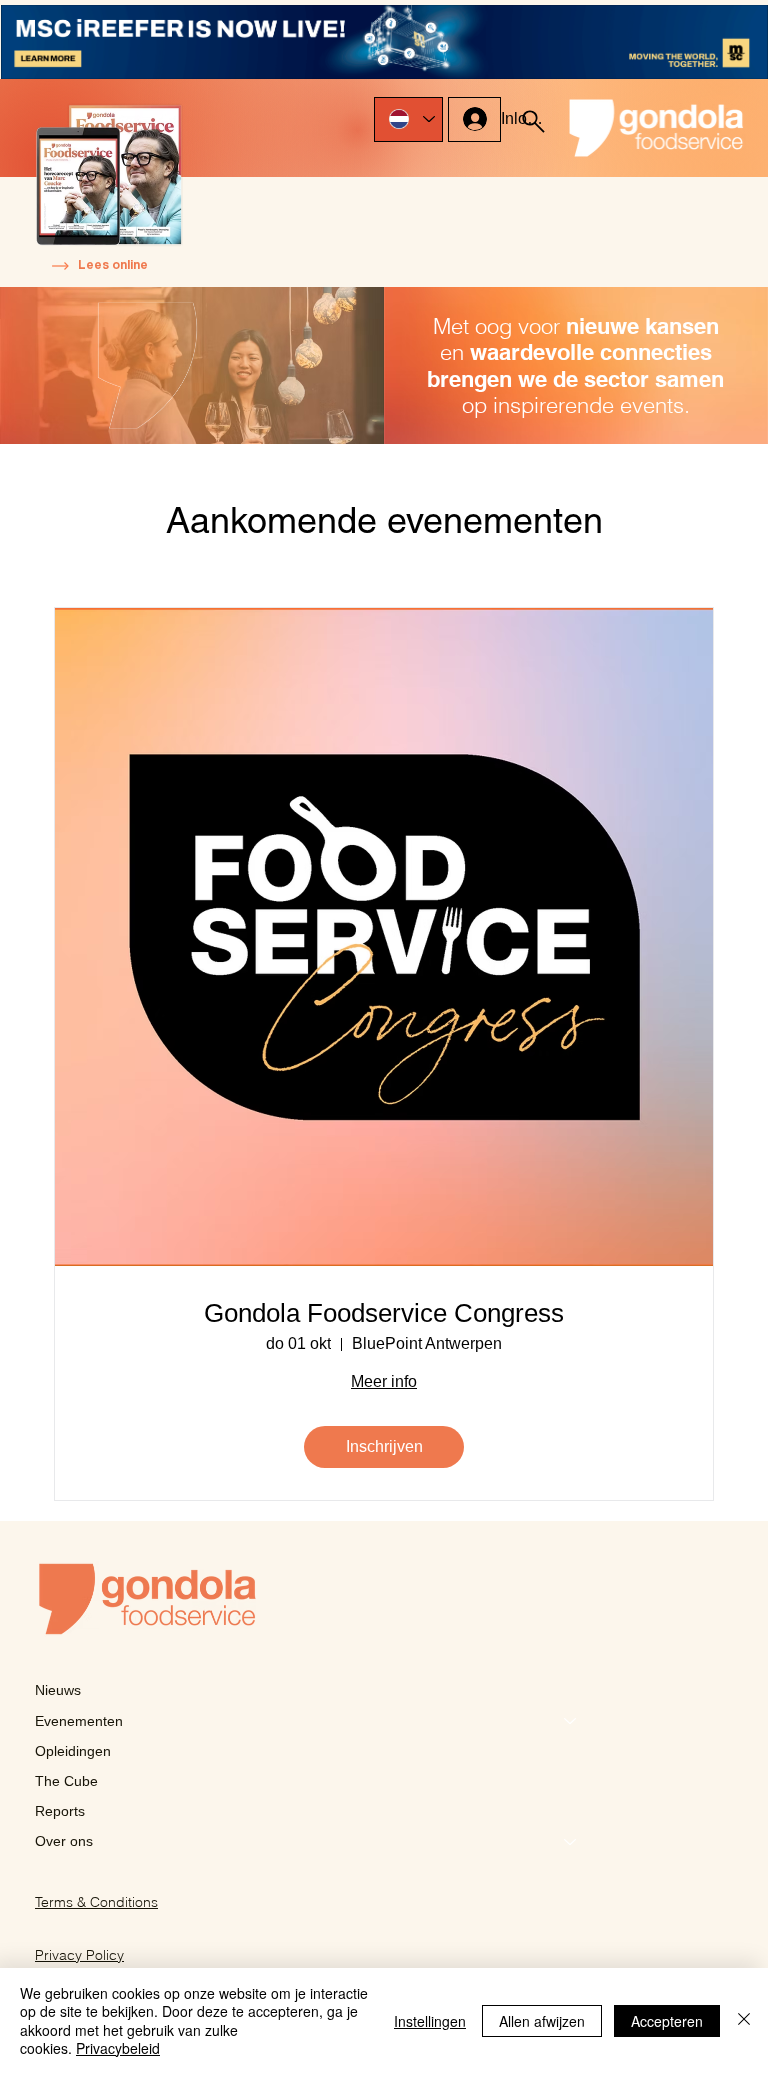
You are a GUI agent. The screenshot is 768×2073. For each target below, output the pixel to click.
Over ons (64, 1841)
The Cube (66, 1781)
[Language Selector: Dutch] (408, 119)
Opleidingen (73, 1751)
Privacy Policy (79, 1955)
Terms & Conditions (96, 1902)
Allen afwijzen (542, 2021)
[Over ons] (571, 1841)
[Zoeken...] (533, 121)
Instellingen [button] (430, 2021)
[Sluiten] (744, 2020)
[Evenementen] (571, 1721)
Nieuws (58, 1690)
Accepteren (667, 2021)
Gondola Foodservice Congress (384, 1313)
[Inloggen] (474, 119)
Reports (60, 1811)
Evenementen (79, 1721)
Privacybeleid (118, 2048)
